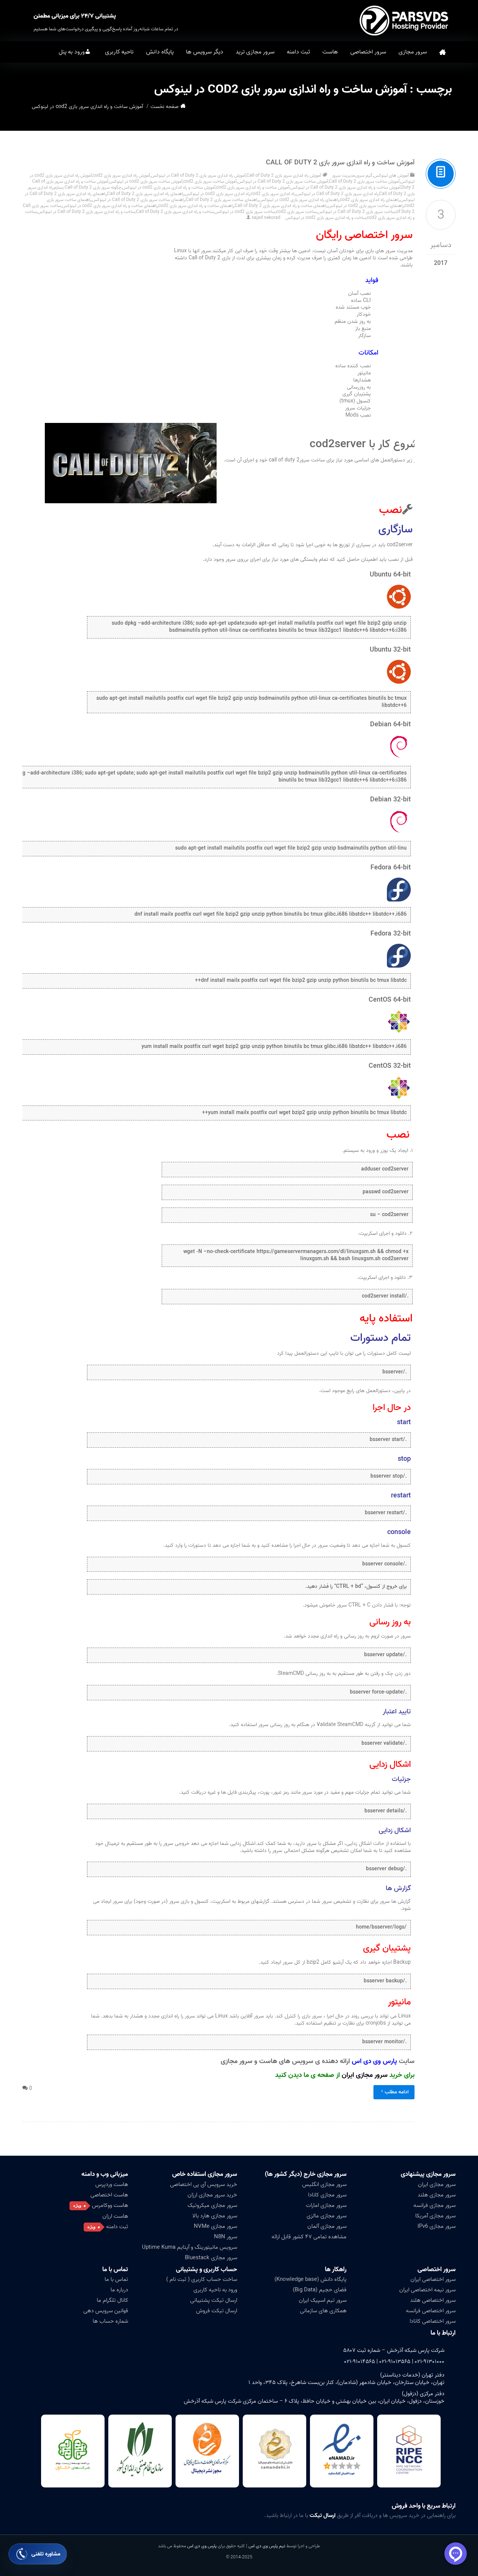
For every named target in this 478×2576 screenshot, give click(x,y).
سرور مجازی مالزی (327, 2216)
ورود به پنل (72, 52)
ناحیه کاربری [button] (119, 52)
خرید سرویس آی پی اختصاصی (204, 2184)
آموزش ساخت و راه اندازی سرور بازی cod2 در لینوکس (169, 187)
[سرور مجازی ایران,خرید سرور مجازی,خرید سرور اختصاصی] (405, 21)
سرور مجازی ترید (255, 52)
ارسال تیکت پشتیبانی (214, 2300)
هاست (330, 52)
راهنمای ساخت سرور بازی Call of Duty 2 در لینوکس (138, 200)
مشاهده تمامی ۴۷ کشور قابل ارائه (309, 2237)
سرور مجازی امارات (326, 2205)
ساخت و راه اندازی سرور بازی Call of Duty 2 (175, 212)
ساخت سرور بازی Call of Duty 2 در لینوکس (356, 212)
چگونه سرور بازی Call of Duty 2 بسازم (88, 187)
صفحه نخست (443, 52)
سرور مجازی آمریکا (435, 2216)
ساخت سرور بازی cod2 (296, 212)
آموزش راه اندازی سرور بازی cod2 (121, 175)
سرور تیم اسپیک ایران (323, 2300)
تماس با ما (116, 2279)
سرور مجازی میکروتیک (212, 2205)
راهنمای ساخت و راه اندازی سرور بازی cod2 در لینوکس (110, 206)
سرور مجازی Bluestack (211, 2258)
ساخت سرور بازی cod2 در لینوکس (245, 212)
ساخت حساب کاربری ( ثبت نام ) (202, 2279)
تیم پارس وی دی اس (266, 2546)
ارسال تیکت (322, 2515)
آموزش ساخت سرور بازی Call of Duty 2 (364, 181)
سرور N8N (226, 2237)
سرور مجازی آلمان (327, 2226)
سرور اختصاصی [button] (368, 52)
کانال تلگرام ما (112, 2300)
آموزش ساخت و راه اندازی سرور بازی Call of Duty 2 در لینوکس (345, 187)
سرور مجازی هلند (437, 2195)
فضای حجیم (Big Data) (320, 2290)
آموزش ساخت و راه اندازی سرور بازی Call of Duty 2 (340, 163)
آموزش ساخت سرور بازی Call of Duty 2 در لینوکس (283, 181)
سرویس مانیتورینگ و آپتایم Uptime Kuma (190, 2247)
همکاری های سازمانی (323, 2311)
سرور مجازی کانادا (327, 2195)
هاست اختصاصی (109, 2195)
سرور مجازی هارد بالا (215, 2216)
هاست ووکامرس (110, 2205)
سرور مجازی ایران (365, 2075)
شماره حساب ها (110, 2321)
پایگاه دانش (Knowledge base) (311, 2279)
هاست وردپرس (112, 2184)
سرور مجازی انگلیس (324, 2184)
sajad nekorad (266, 218)
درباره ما (119, 2290)
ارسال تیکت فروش (217, 2311)
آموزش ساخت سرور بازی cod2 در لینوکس (146, 181)
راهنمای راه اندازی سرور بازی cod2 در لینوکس (299, 200)
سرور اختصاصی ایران (433, 2279)
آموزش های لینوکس (391, 175)
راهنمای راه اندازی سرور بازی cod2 (370, 200)
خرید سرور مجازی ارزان (212, 2195)
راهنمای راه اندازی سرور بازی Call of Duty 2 (146, 194)
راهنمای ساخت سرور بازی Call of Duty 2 (222, 200)
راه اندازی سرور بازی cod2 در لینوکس (217, 194)
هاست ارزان (115, 2216)
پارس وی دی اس (202, 2546)
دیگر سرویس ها (205, 52)
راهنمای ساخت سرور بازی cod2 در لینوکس (366, 206)
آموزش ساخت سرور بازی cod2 (210, 181)
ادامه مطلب (397, 2092)
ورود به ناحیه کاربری (215, 2290)
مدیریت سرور (344, 175)
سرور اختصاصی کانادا (433, 2321)
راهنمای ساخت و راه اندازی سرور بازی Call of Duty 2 (281, 206)
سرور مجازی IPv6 (437, 2226)
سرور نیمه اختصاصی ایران (427, 2290)
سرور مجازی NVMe (215, 2226)
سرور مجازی (413, 52)
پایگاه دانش (160, 52)
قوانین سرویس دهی (106, 2311)
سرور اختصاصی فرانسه (431, 2311)
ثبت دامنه (298, 52)
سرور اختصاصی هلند (433, 2300)
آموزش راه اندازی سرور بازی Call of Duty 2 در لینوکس (198, 175)
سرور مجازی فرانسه (434, 2205)
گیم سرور (364, 175)
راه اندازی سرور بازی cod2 (273, 194)
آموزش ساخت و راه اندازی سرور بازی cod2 (253, 187)
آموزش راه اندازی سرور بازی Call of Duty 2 (284, 175)
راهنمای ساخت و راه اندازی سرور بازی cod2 (196, 206)
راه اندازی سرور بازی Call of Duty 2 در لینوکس (337, 194)
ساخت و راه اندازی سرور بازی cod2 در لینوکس (326, 218)
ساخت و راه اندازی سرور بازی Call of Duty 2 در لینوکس (86, 212)
